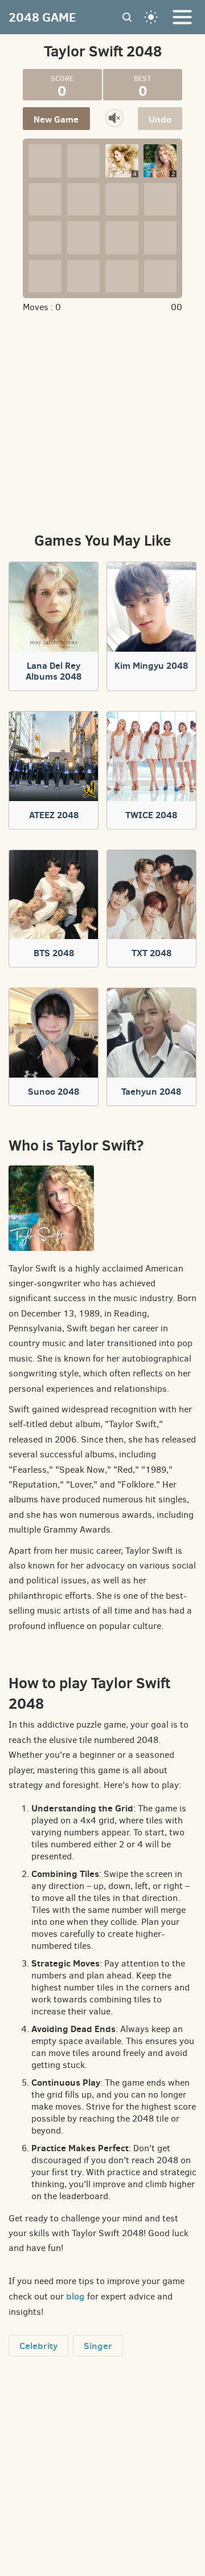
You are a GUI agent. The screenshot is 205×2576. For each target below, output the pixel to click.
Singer (98, 2346)
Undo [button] (160, 119)
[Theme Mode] (151, 17)
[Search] (127, 17)
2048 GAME (42, 17)
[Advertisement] (104, 421)
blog (75, 2296)
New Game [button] (56, 119)
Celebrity (38, 2346)
